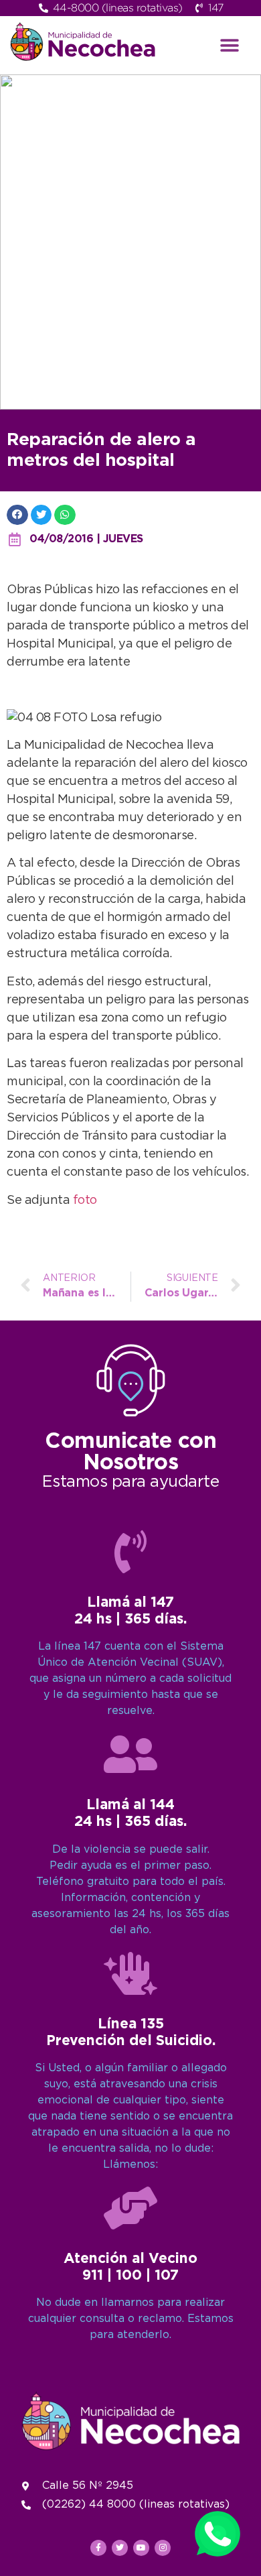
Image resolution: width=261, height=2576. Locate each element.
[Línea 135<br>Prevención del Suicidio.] (130, 1973)
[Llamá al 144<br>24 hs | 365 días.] (130, 1754)
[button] (230, 45)
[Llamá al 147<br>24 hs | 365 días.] (130, 1552)
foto (85, 1201)
